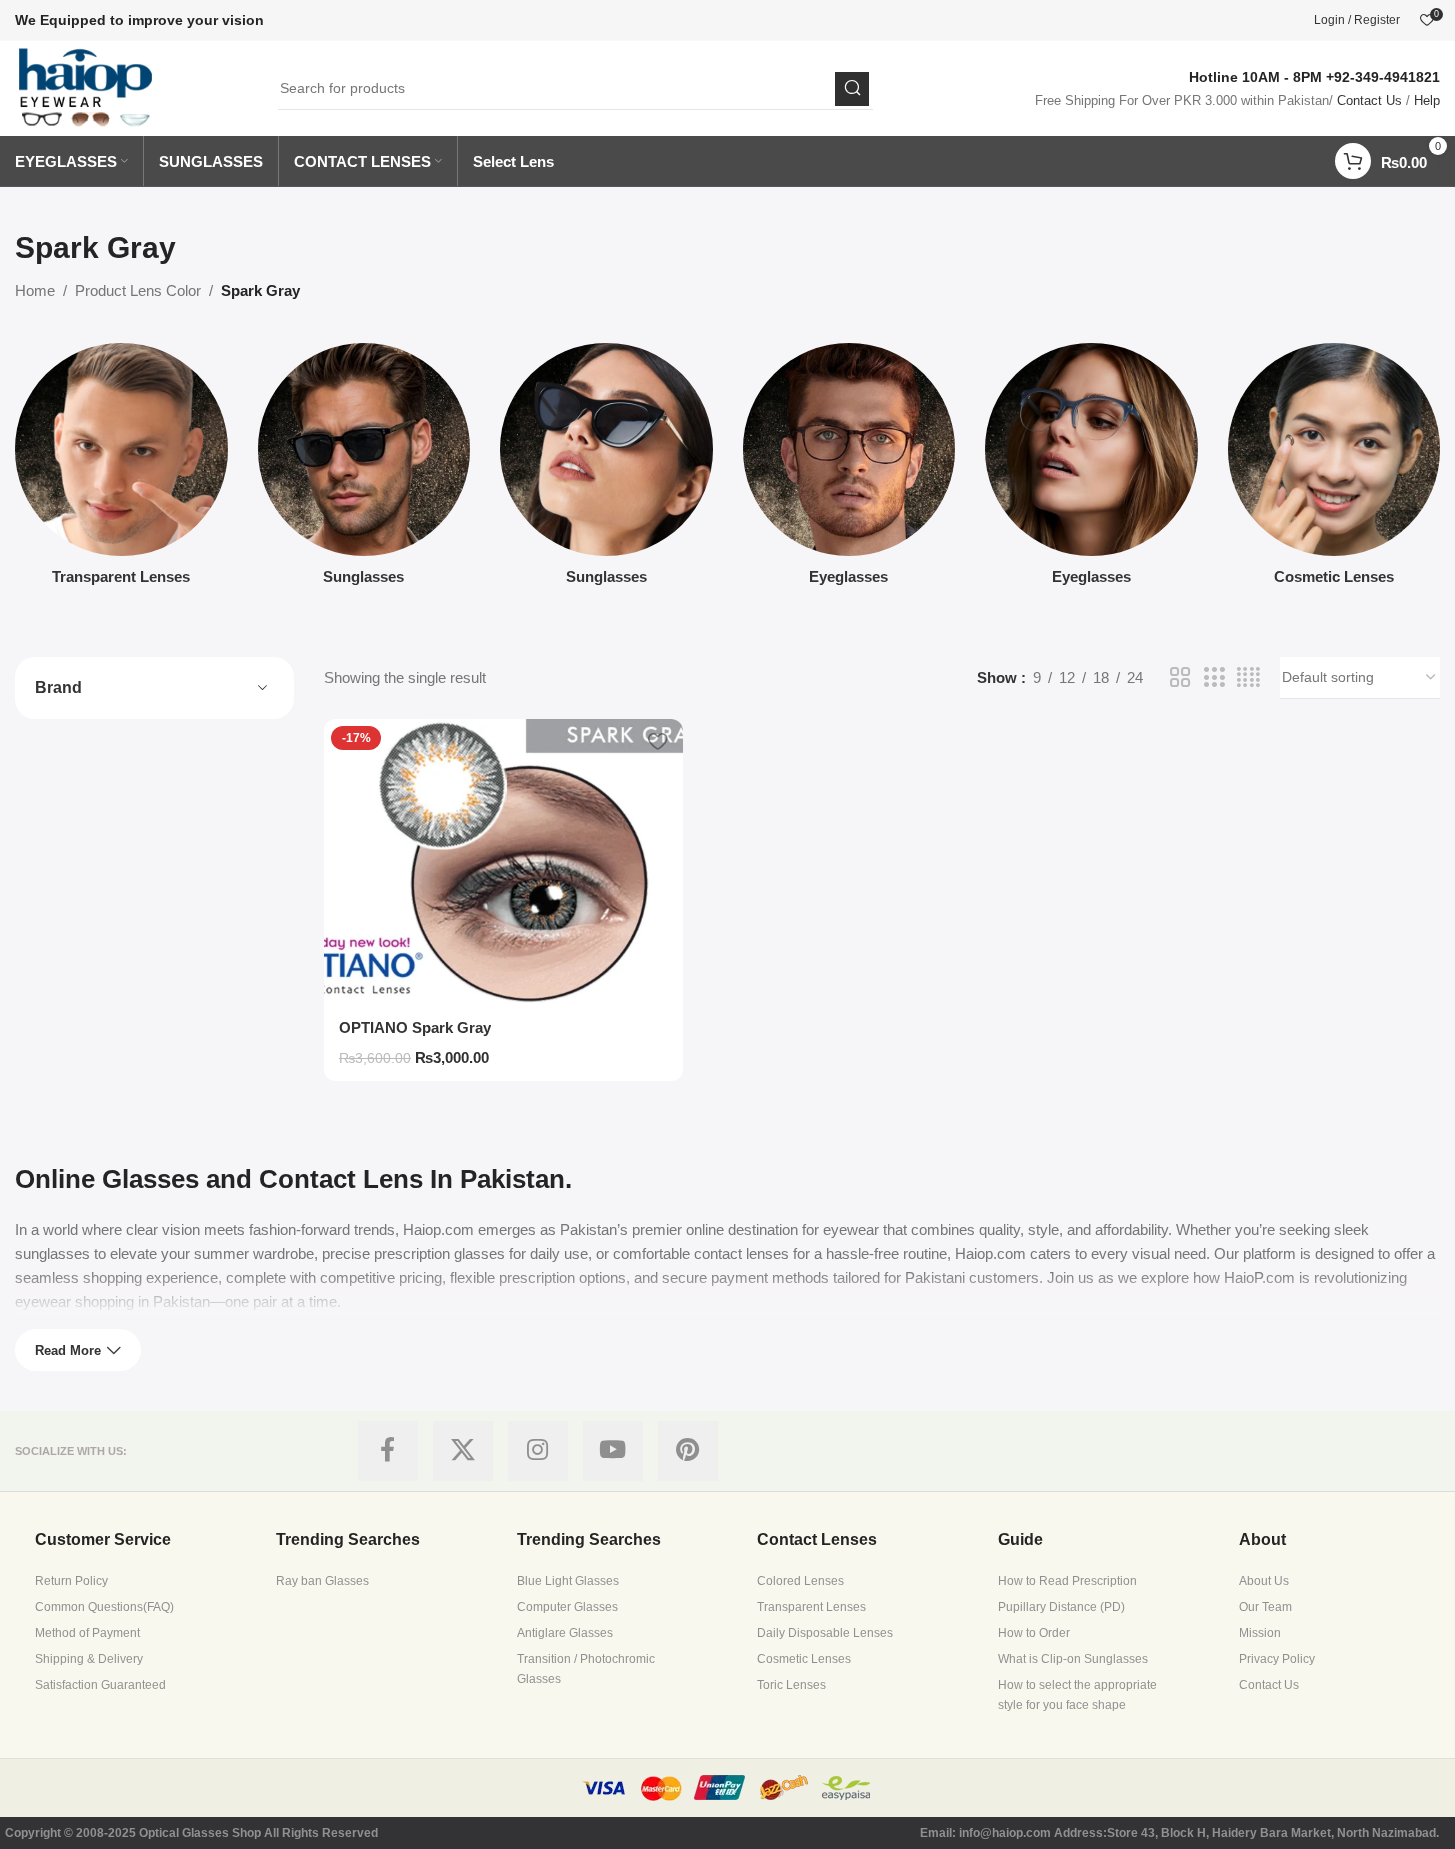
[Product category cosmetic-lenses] (1334, 470)
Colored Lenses (800, 1581)
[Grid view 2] (1180, 677)
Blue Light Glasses (568, 1581)
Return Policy (71, 1581)
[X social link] (463, 1451)
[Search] (852, 89)
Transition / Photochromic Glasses (586, 1669)
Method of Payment (87, 1633)
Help (1427, 100)
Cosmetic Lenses (804, 1659)
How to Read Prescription (1067, 1581)
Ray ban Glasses (322, 1581)
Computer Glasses (567, 1607)
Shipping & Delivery (89, 1659)
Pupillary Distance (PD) (1061, 1607)
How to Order (1034, 1633)
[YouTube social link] (613, 1451)
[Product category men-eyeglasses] (849, 470)
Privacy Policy (1277, 1659)
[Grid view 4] (1248, 677)
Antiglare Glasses (565, 1633)
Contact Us (1369, 100)
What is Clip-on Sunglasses (1073, 1659)
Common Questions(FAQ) (104, 1607)
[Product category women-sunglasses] (606, 470)
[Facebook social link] (388, 1451)
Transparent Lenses (811, 1607)
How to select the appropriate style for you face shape (1077, 1695)
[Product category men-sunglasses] (364, 470)
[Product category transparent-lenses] (121, 470)
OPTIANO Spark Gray (415, 1027)
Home (35, 290)
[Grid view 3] (1214, 677)
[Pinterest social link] (688, 1451)
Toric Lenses (791, 1685)
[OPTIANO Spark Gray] (503, 862)
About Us (1264, 1581)
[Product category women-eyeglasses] (1091, 470)
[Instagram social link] (538, 1451)
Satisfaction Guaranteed (100, 1685)
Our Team (1265, 1607)
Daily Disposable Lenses (825, 1633)
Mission (1260, 1633)
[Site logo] (86, 86)
